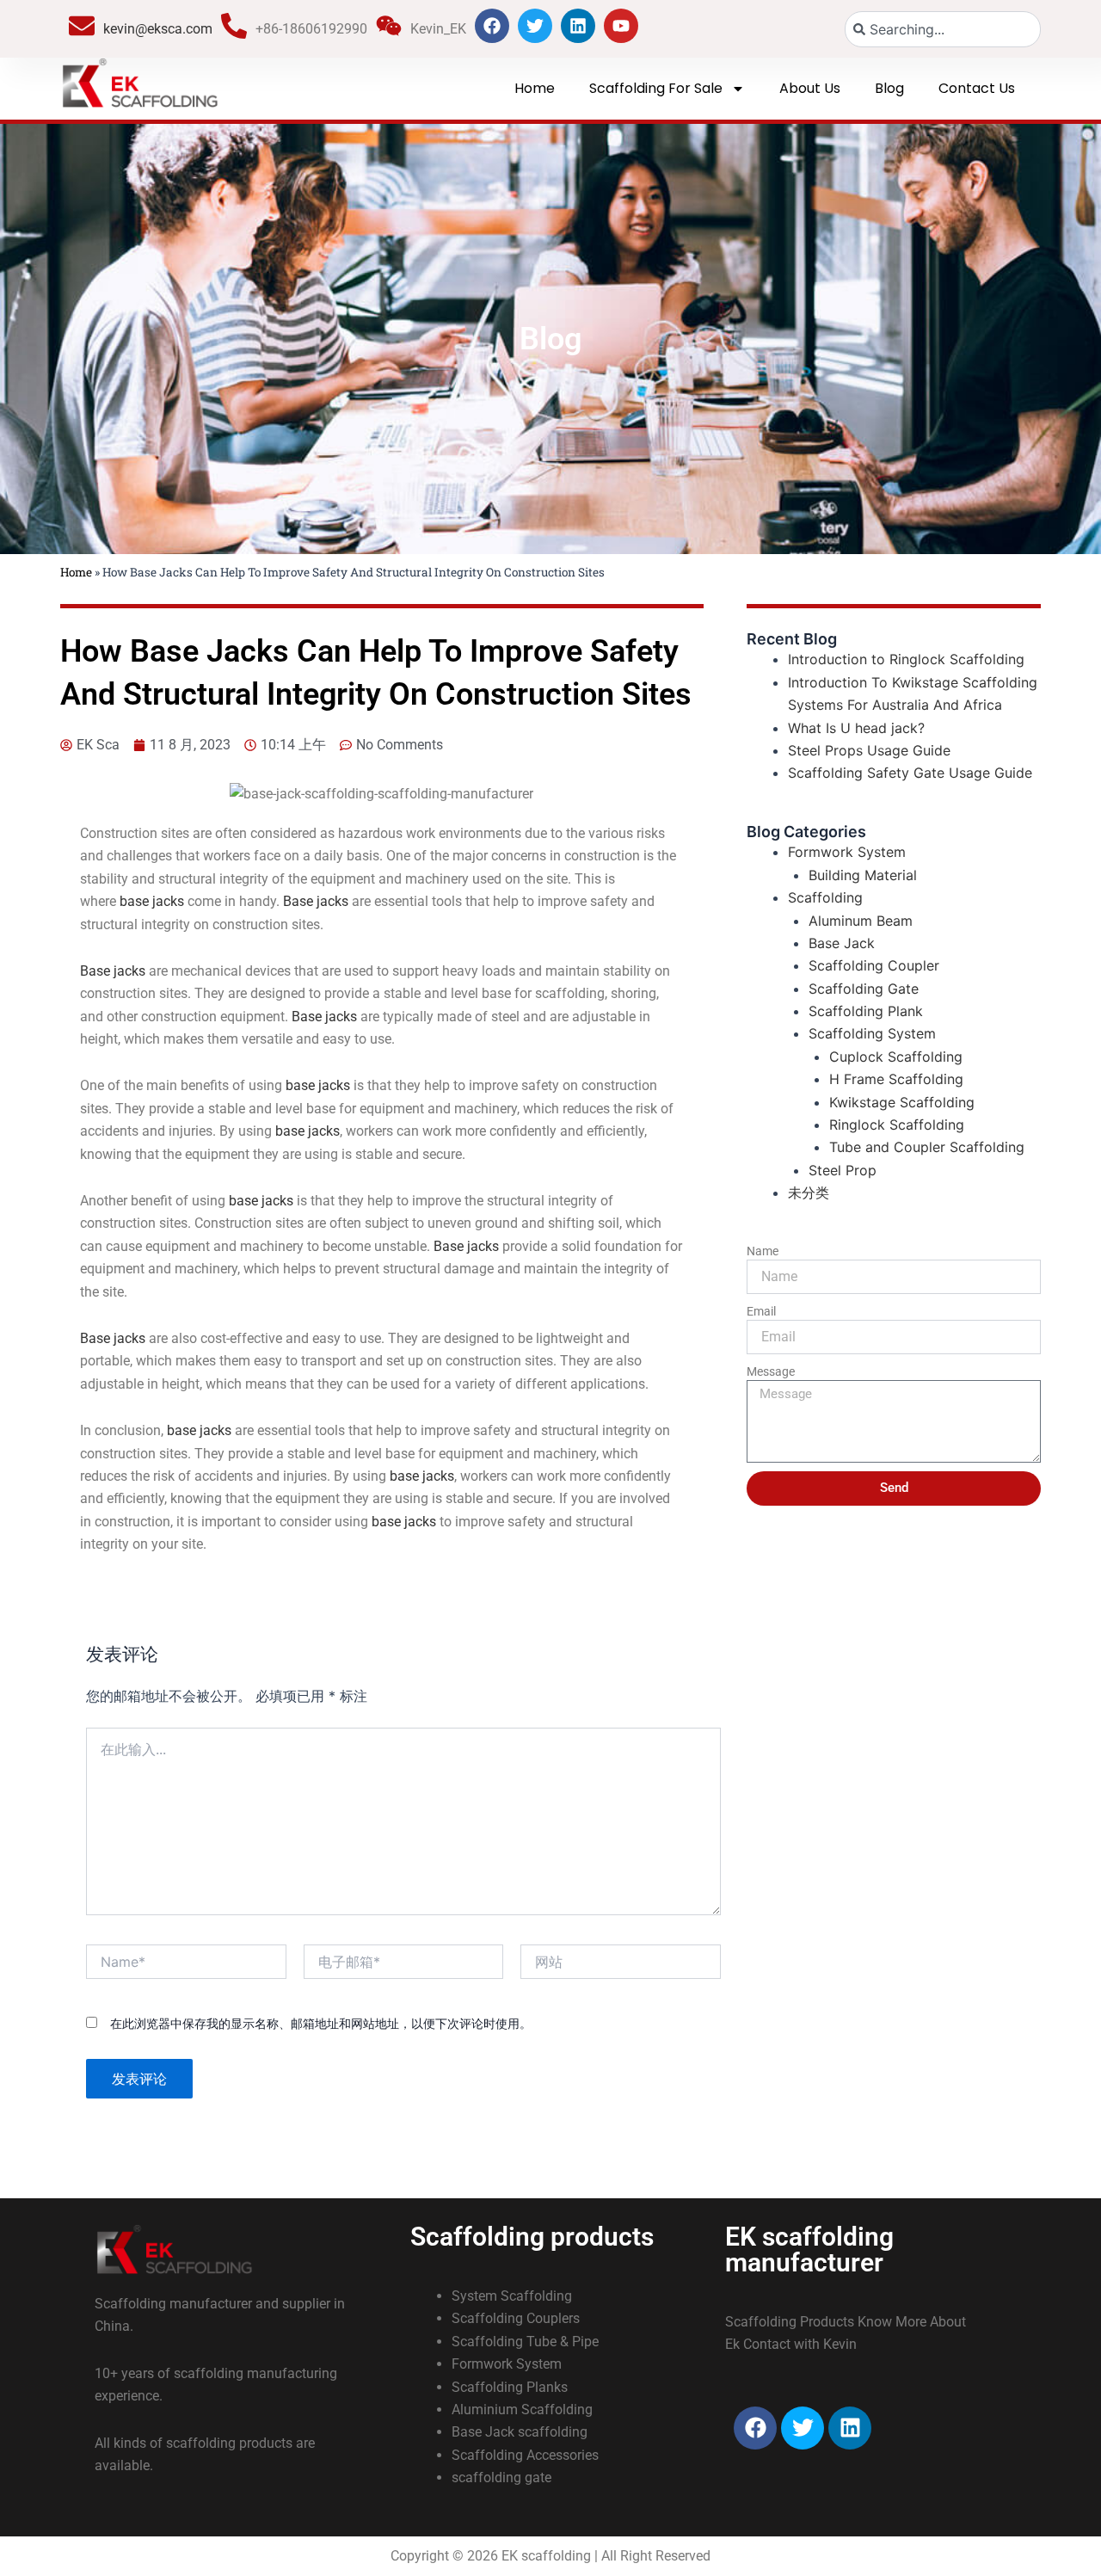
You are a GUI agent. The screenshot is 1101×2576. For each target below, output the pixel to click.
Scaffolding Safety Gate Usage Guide (910, 773)
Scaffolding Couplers (516, 2318)
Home (535, 88)
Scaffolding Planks (510, 2387)
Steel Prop (843, 1170)
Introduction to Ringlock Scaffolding (906, 659)
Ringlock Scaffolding (897, 1125)
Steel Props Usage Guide (869, 750)
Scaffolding (825, 897)
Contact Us (977, 88)
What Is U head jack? (856, 728)
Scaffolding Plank (866, 1011)
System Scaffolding (512, 2296)
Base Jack (842, 943)
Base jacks (316, 901)
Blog (889, 88)
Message (771, 1371)
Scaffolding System (872, 1033)
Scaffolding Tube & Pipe (525, 2342)
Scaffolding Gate (864, 989)
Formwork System (847, 852)
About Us (810, 88)
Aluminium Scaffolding (522, 2410)
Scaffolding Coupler (874, 965)
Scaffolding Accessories (525, 2455)
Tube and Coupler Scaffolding (927, 1147)
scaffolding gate (501, 2477)
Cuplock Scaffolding (896, 1057)
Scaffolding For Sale (656, 88)
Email (761, 1311)
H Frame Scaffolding (896, 1079)
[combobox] (943, 29)
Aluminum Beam (861, 921)
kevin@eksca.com (158, 29)
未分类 (809, 1192)
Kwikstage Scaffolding (902, 1102)
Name (763, 1251)
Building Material (863, 875)
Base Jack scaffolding (520, 2432)
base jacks (152, 901)
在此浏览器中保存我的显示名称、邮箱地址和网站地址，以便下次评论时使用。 (321, 2023)
